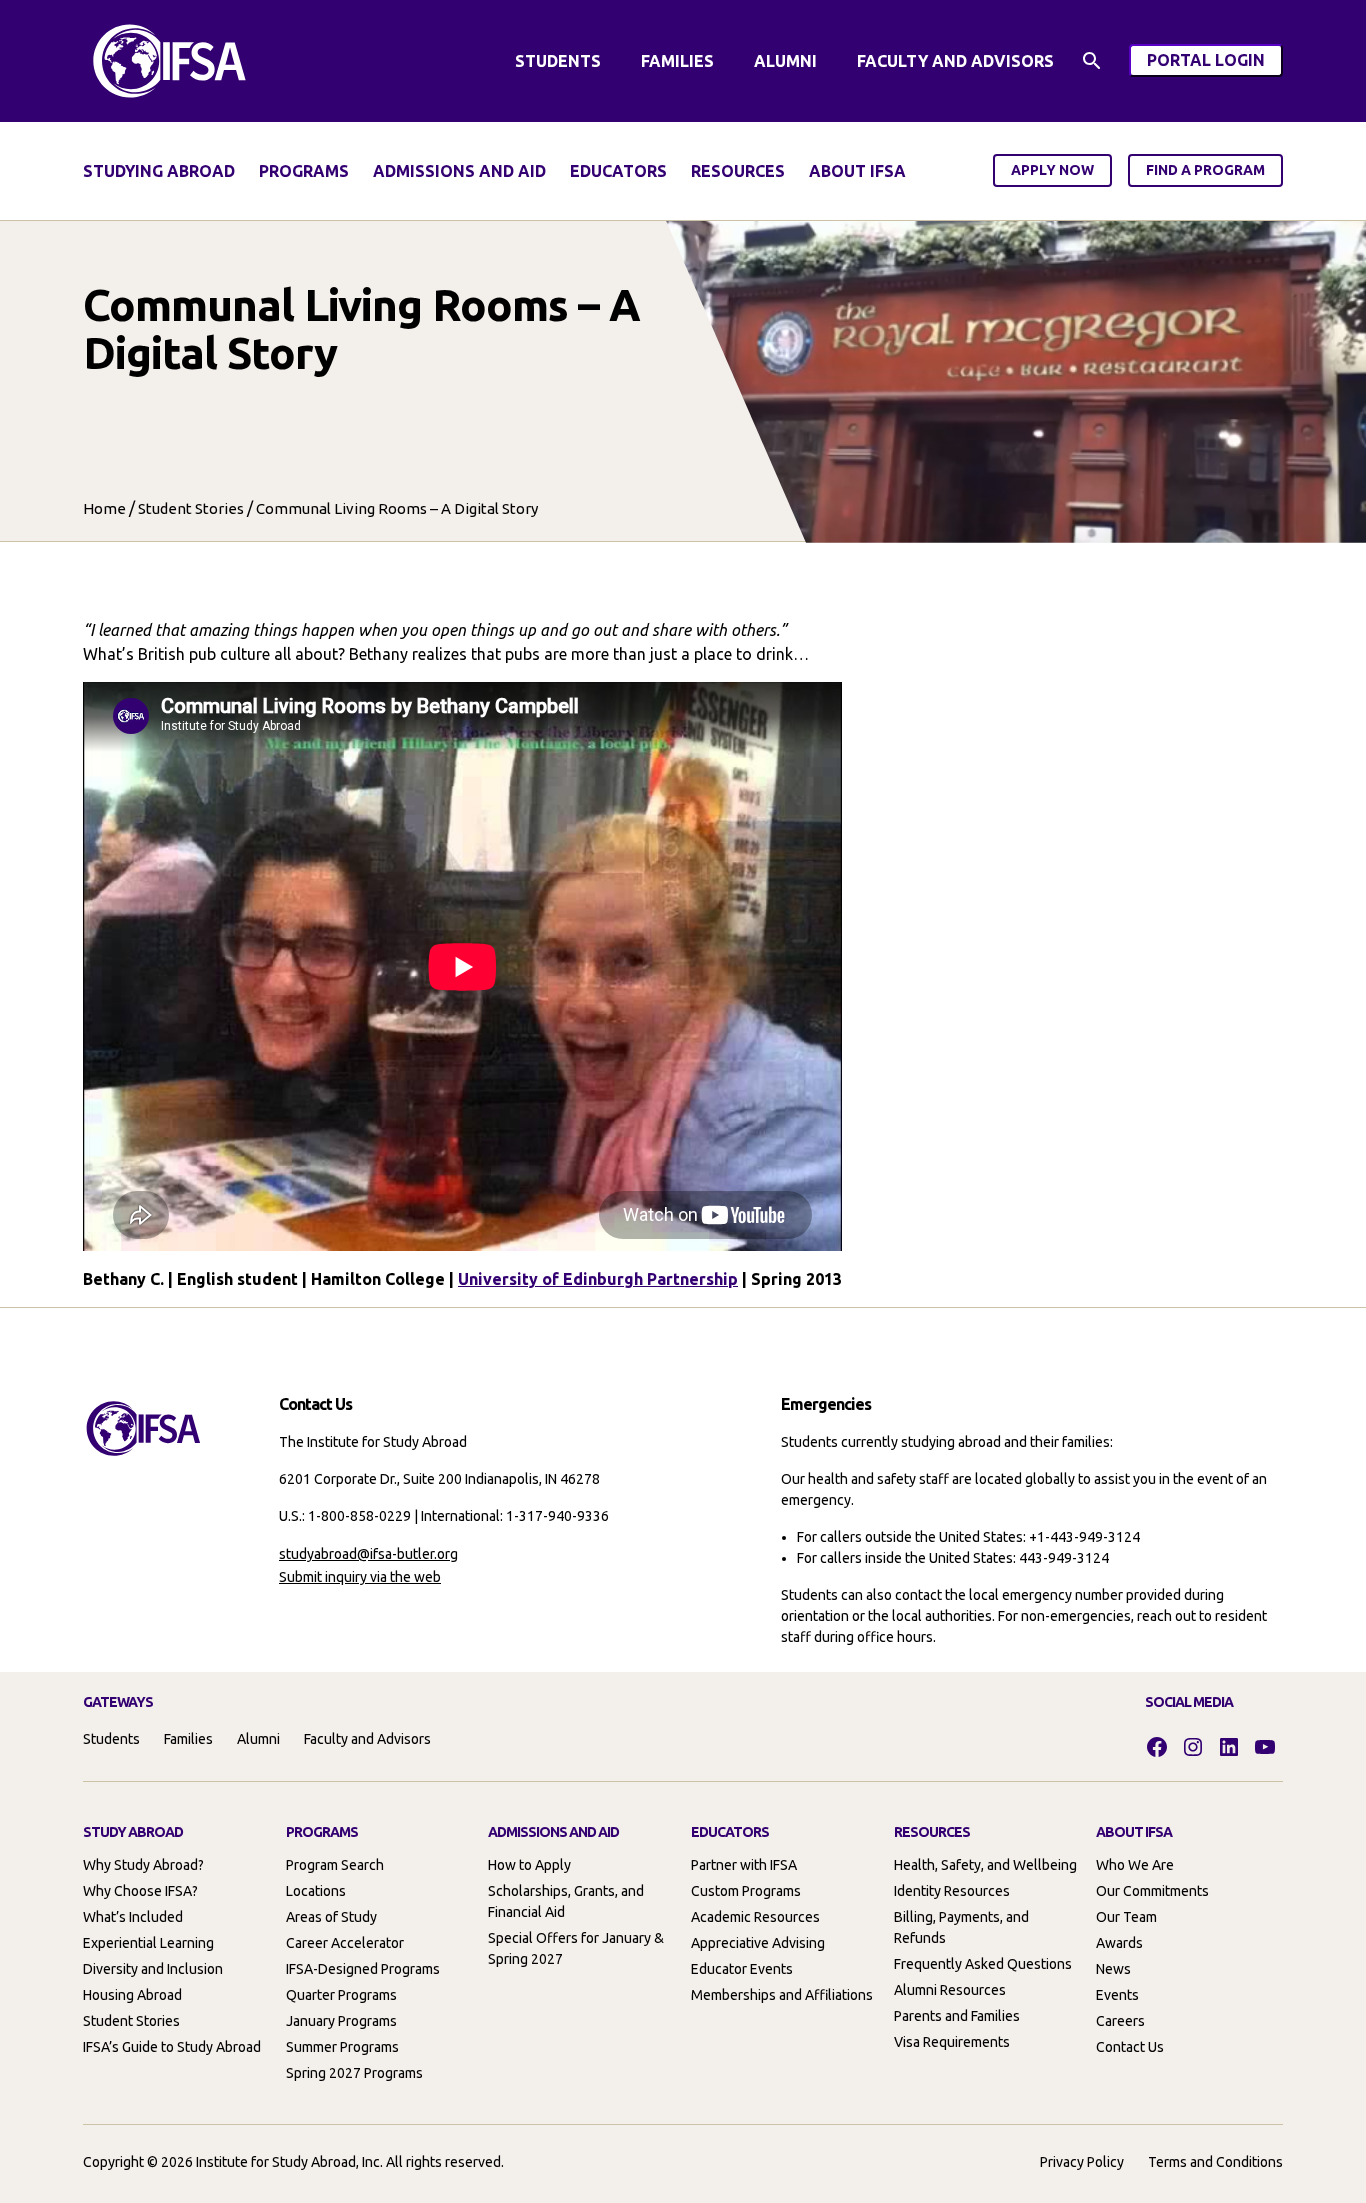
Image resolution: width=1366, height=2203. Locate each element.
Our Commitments (1152, 1891)
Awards (1119, 1943)
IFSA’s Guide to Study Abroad (172, 2047)
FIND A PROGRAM (1205, 170)
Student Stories (191, 508)
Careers (1120, 2021)
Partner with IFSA (744, 1865)
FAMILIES (677, 61)
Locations (316, 1891)
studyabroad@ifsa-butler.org (368, 1554)
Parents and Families (957, 2016)
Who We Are (1135, 1865)
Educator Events (742, 1969)
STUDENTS (558, 61)
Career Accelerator (345, 1943)
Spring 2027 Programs (354, 2073)
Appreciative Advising (758, 1943)
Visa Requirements (952, 2042)
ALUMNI (785, 61)
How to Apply (529, 1865)
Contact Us (1130, 2047)
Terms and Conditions (1215, 2162)
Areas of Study (331, 1917)
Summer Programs (342, 2047)
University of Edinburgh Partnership (598, 1279)
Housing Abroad (132, 1995)
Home (104, 508)
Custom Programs (746, 1891)
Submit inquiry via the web (360, 1577)
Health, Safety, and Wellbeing (985, 1865)
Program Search (335, 1865)
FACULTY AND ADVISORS (955, 61)
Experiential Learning (148, 1943)
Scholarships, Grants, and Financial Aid (566, 1901)
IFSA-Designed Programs (363, 1969)
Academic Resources (755, 1917)
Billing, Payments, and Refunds (961, 1927)
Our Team (1126, 1917)
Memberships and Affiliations (782, 1995)
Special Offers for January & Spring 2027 (576, 1948)
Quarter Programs (341, 1995)
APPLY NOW (1052, 170)
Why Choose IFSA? (140, 1891)
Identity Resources (952, 1891)
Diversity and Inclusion (153, 1969)
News (1113, 1969)
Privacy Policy (1082, 2162)
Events (1117, 1995)
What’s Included (133, 1917)
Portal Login (1215, 63)
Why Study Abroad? (143, 1865)
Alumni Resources (950, 1990)
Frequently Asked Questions (983, 1964)
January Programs (341, 2021)
